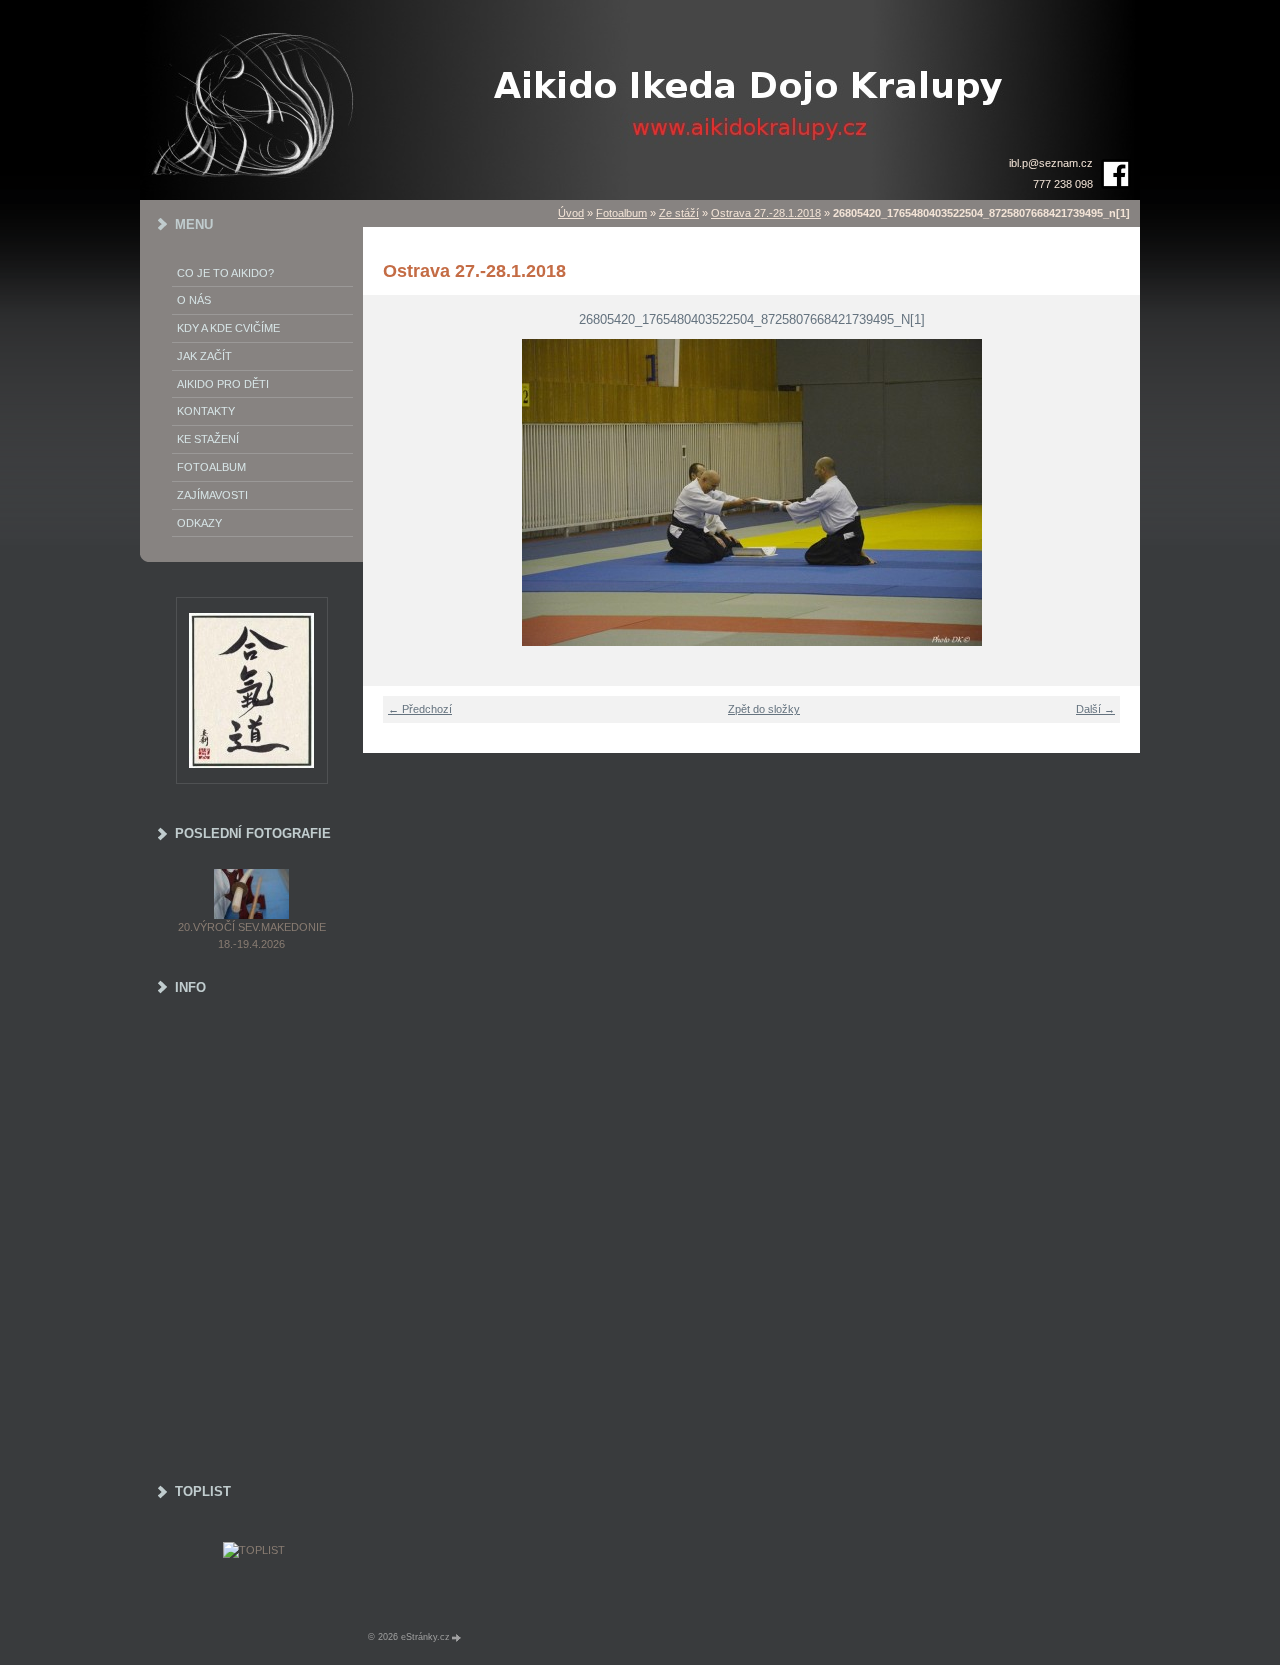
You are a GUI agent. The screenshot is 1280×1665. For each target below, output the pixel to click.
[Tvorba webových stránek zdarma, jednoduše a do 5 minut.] (457, 1637)
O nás (194, 300)
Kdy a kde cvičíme (228, 328)
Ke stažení (208, 439)
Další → (1095, 709)
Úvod (571, 213)
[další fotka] (1112, 492)
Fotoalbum (621, 213)
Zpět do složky (764, 709)
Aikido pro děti (223, 384)
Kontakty (206, 411)
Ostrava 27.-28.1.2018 (766, 213)
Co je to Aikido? (225, 273)
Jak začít (204, 356)
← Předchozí (420, 709)
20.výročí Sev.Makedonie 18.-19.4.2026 (252, 935)
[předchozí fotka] (390, 492)
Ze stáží (679, 213)
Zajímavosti (212, 495)
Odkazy (199, 523)
